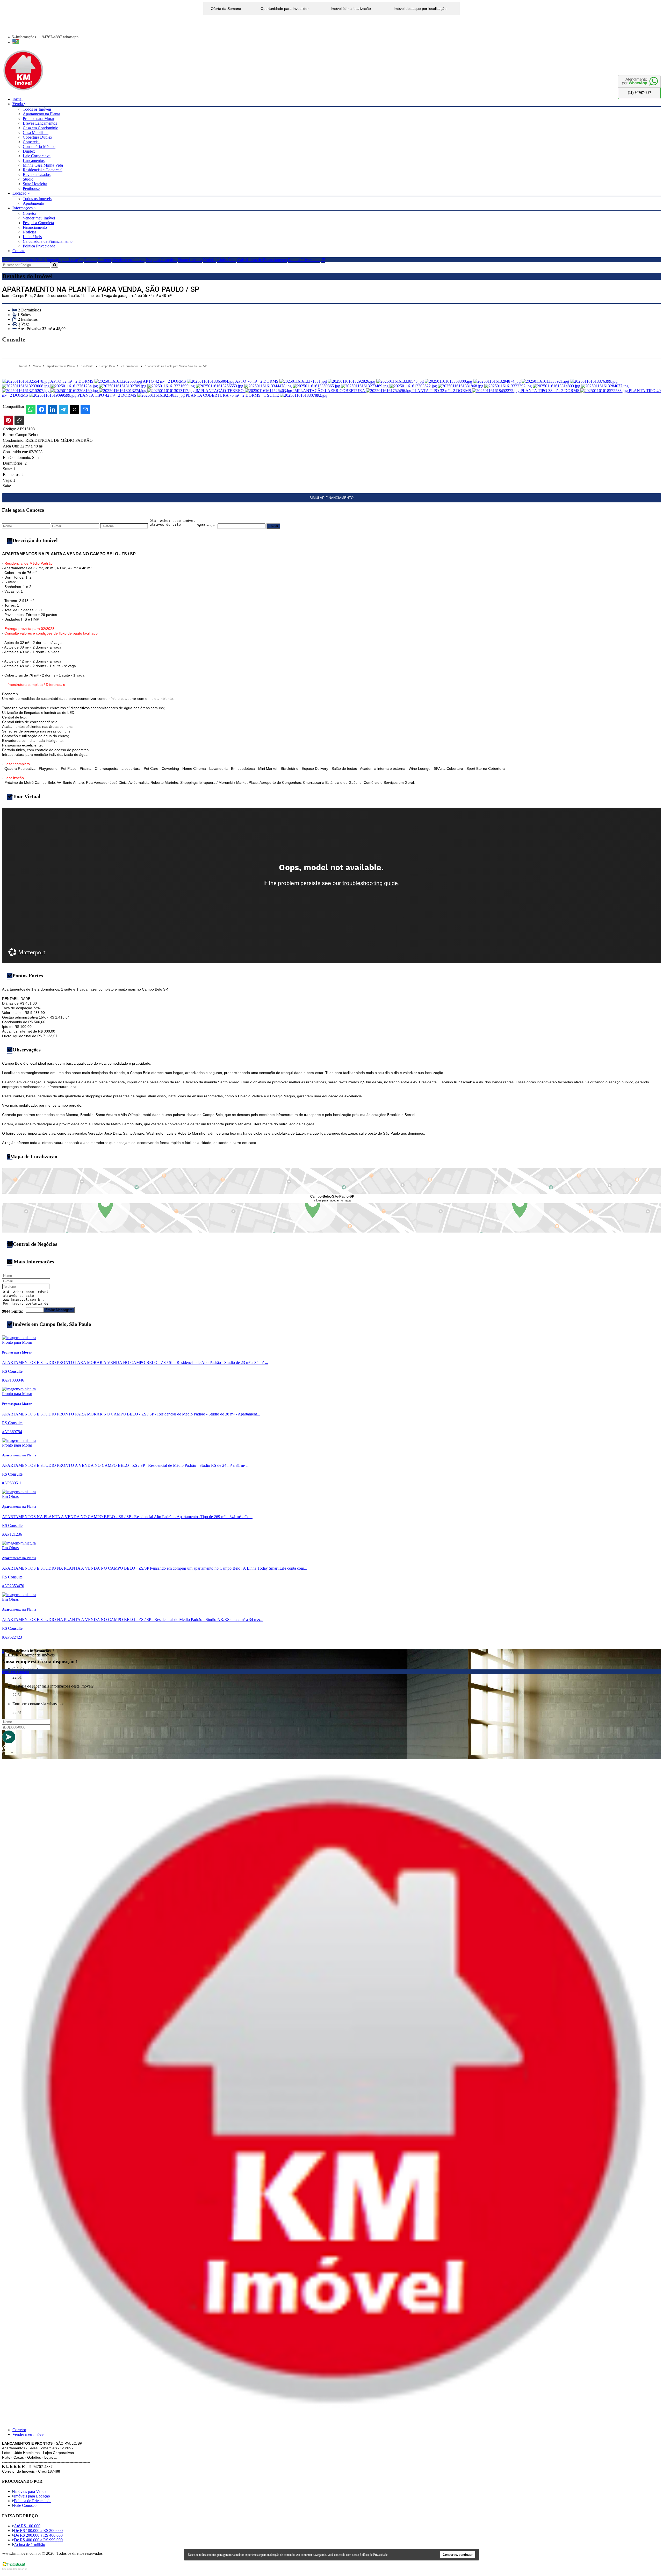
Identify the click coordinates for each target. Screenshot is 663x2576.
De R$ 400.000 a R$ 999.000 (38, 2540)
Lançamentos (34, 161)
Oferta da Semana (226, 9)
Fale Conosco (25, 2505)
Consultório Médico (39, 147)
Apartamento (33, 203)
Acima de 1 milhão (30, 2545)
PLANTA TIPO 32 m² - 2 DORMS (442, 391)
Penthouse (31, 188)
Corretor (30, 213)
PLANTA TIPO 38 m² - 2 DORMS (550, 391)
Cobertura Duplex (38, 137)
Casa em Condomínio (41, 128)
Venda (18, 104)
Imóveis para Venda (29, 260)
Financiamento (35, 227)
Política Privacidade (39, 246)
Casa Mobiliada (36, 133)
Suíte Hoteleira (35, 184)
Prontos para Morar (39, 119)
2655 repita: (207, 526)
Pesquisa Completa (38, 223)
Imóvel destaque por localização (420, 9)
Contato (19, 251)
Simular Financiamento (331, 498)
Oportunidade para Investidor (285, 9)
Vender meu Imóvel (39, 218)
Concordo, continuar (458, 2555)
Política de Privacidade (33, 2501)
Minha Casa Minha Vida (43, 165)
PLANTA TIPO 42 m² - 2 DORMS (107, 395)
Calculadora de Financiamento (48, 241)
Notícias (30, 232)
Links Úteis (32, 237)
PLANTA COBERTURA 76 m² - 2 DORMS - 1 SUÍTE (233, 395)
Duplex (29, 151)
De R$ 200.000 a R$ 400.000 (38, 2535)
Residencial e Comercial (43, 170)
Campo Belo (27, 435)
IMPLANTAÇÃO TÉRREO (220, 391)
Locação (20, 193)
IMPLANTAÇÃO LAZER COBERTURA (330, 391)
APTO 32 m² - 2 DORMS (72, 381)
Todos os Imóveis (37, 109)
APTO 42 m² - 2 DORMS (165, 381)
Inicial (17, 99)
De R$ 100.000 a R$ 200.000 (38, 2531)
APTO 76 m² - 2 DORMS (257, 381)
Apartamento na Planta (41, 114)
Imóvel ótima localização (351, 9)
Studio (28, 179)
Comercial (31, 142)
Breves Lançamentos (40, 123)
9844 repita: (13, 1311)
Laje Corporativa (37, 156)
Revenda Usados (37, 175)
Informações (23, 208)
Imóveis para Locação (65, 260)
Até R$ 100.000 (27, 2526)
